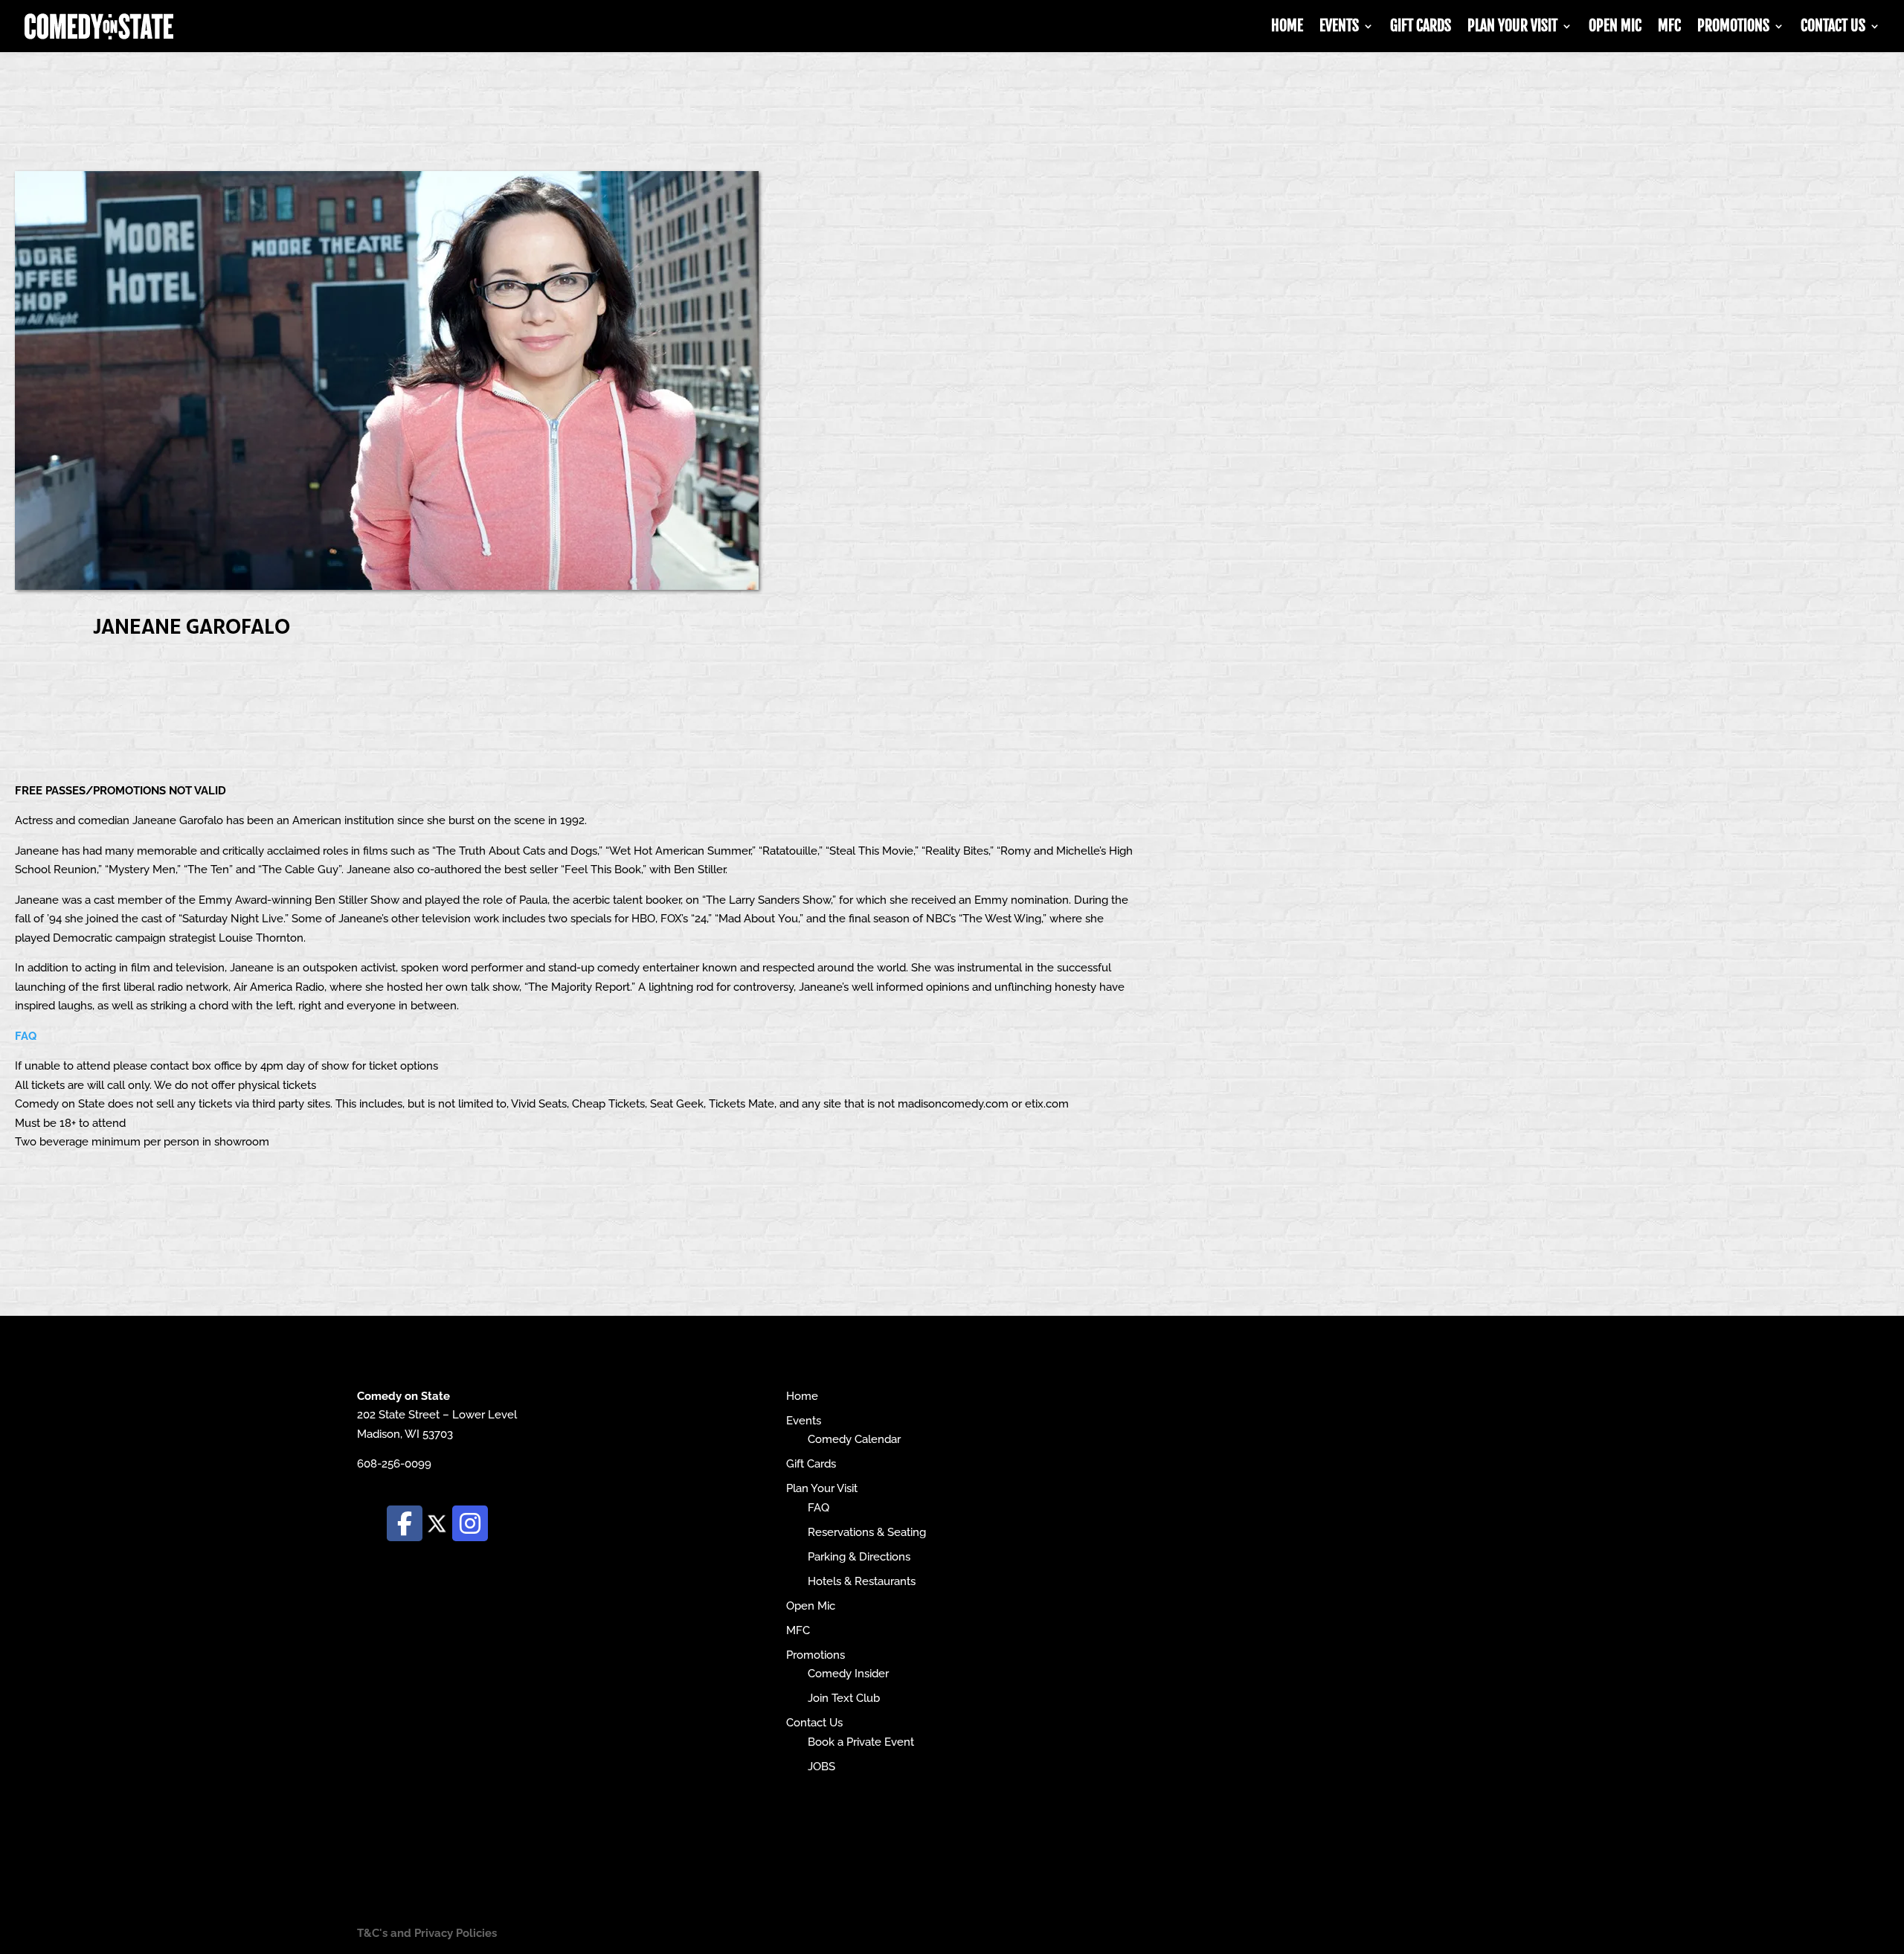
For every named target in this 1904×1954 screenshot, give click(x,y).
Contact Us (1833, 28)
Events (1339, 28)
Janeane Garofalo (191, 625)
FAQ (26, 1036)
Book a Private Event (861, 1742)
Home (1287, 28)
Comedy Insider (848, 1674)
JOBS (821, 1767)
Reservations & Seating (867, 1532)
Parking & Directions (859, 1557)
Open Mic (1615, 28)
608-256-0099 (394, 1464)
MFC (1669, 28)
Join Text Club (844, 1698)
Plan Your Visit (1512, 28)
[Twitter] (437, 1523)
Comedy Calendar (854, 1439)
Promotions (1733, 28)
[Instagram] (470, 1523)
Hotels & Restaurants (862, 1581)
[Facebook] (405, 1523)
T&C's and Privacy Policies (427, 1933)
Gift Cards (1421, 28)
